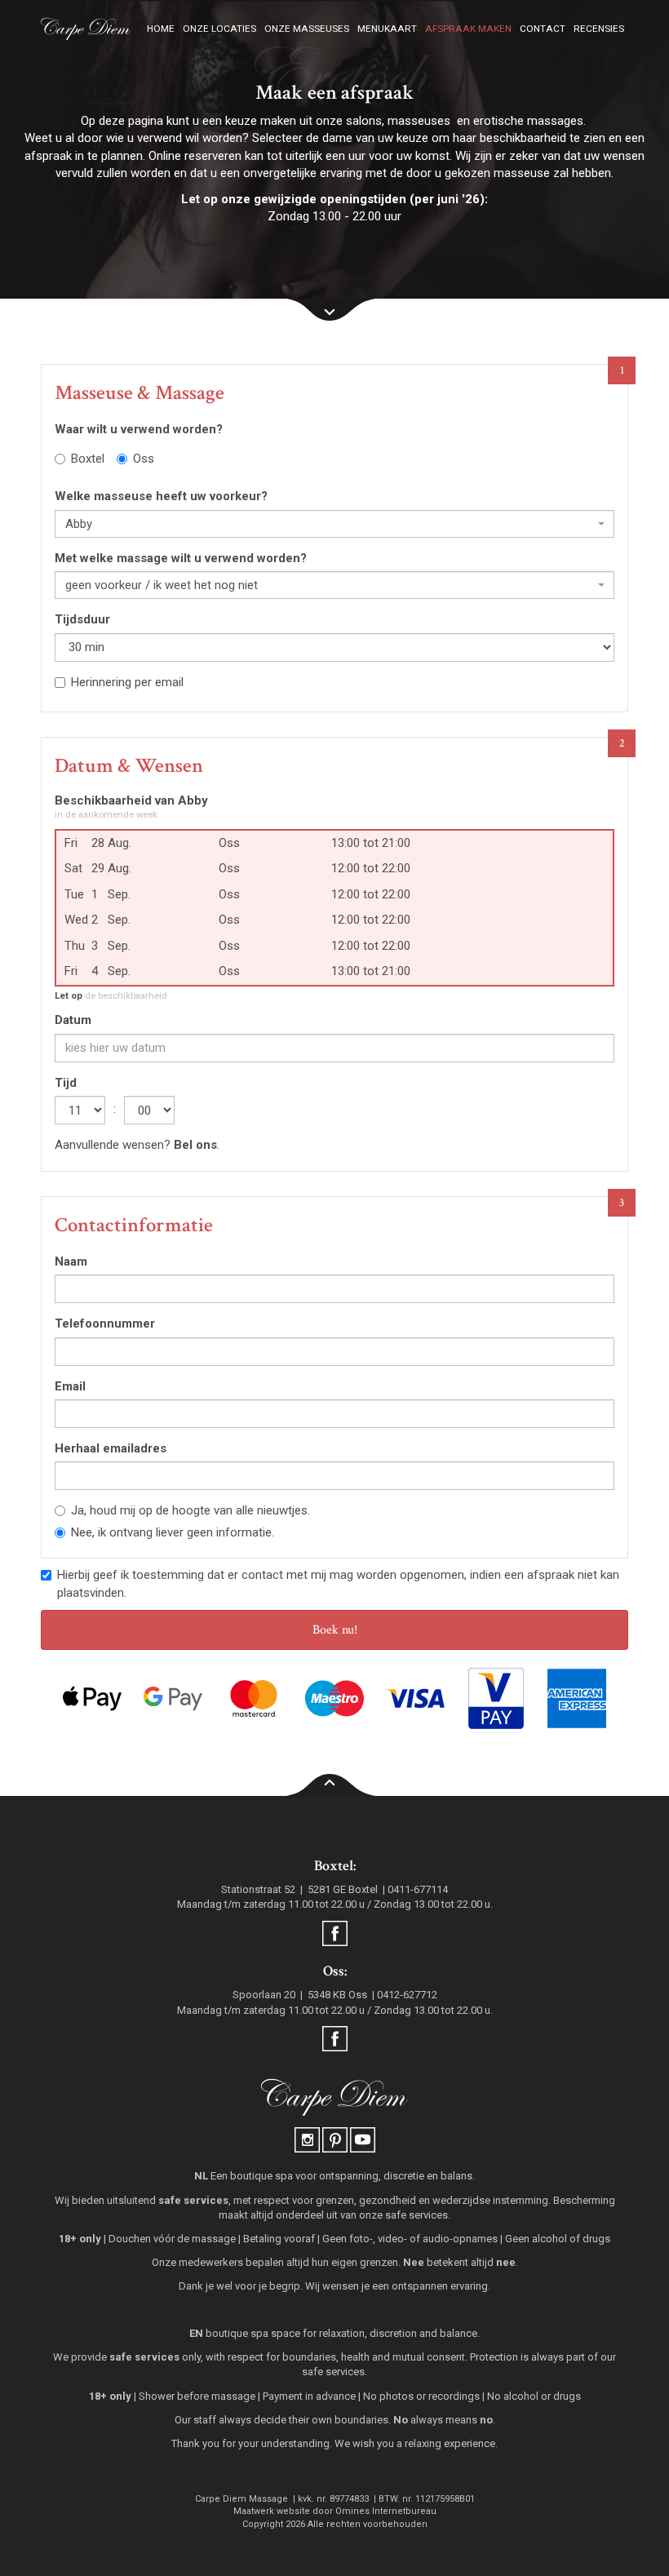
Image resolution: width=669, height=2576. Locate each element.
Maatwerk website (272, 2511)
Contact (543, 29)
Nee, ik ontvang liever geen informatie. (173, 1532)
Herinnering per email (127, 682)
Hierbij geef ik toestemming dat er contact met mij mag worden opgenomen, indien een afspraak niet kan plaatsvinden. (338, 1583)
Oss (144, 459)
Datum (73, 1020)
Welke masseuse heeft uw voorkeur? (161, 496)
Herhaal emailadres (111, 1448)
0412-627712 (407, 1995)
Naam (71, 1261)
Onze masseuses (307, 29)
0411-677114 (418, 1889)
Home (161, 29)
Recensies (599, 29)
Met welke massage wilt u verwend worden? (181, 558)
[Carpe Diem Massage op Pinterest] (336, 2139)
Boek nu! (335, 1630)
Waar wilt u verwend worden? (139, 429)
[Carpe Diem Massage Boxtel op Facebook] (335, 1933)
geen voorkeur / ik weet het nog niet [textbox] (162, 585)
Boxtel (88, 459)
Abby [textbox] (79, 524)
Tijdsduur (82, 619)
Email (70, 1386)
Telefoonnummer (105, 1323)
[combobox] (334, 524)
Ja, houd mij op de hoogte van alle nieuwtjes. (191, 1510)
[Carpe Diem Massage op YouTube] (363, 2139)
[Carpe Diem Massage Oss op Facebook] (335, 2038)
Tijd (66, 1083)
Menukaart (387, 29)
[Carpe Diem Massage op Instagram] (308, 2139)
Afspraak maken (468, 29)
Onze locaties (219, 29)
